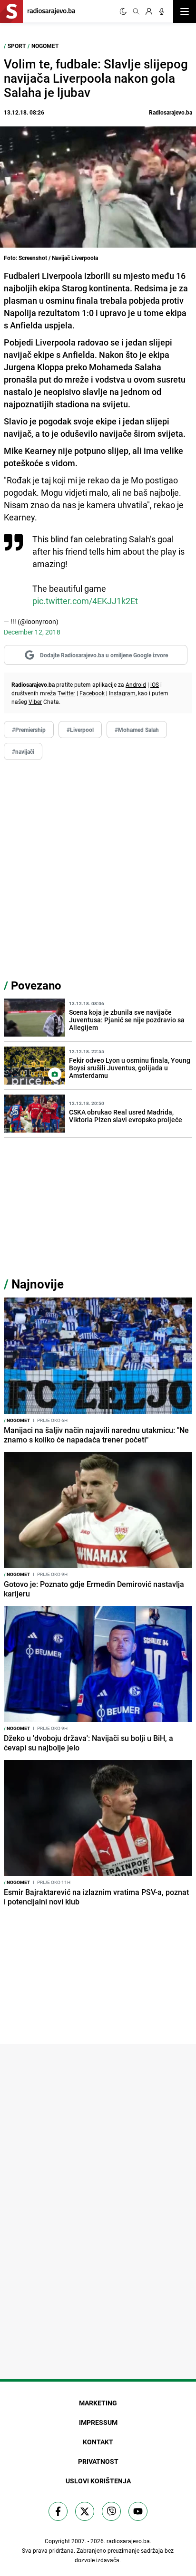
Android (136, 684)
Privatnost (98, 2461)
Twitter (66, 693)
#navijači (23, 751)
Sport (17, 46)
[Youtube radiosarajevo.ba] (138, 2511)
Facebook (92, 693)
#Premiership (29, 730)
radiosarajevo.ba (128, 2541)
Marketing (98, 2403)
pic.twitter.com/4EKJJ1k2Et (85, 601)
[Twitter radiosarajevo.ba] (85, 2511)
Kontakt (98, 2442)
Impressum (98, 2422)
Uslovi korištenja (98, 2481)
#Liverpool (80, 730)
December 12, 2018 (32, 632)
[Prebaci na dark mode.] (123, 11)
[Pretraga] (136, 11)
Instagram (122, 693)
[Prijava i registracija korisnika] (149, 11)
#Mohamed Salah (137, 730)
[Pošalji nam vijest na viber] (111, 2511)
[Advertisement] (98, 868)
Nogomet (45, 46)
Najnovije (38, 1284)
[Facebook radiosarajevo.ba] (58, 2511)
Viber (35, 702)
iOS (155, 684)
